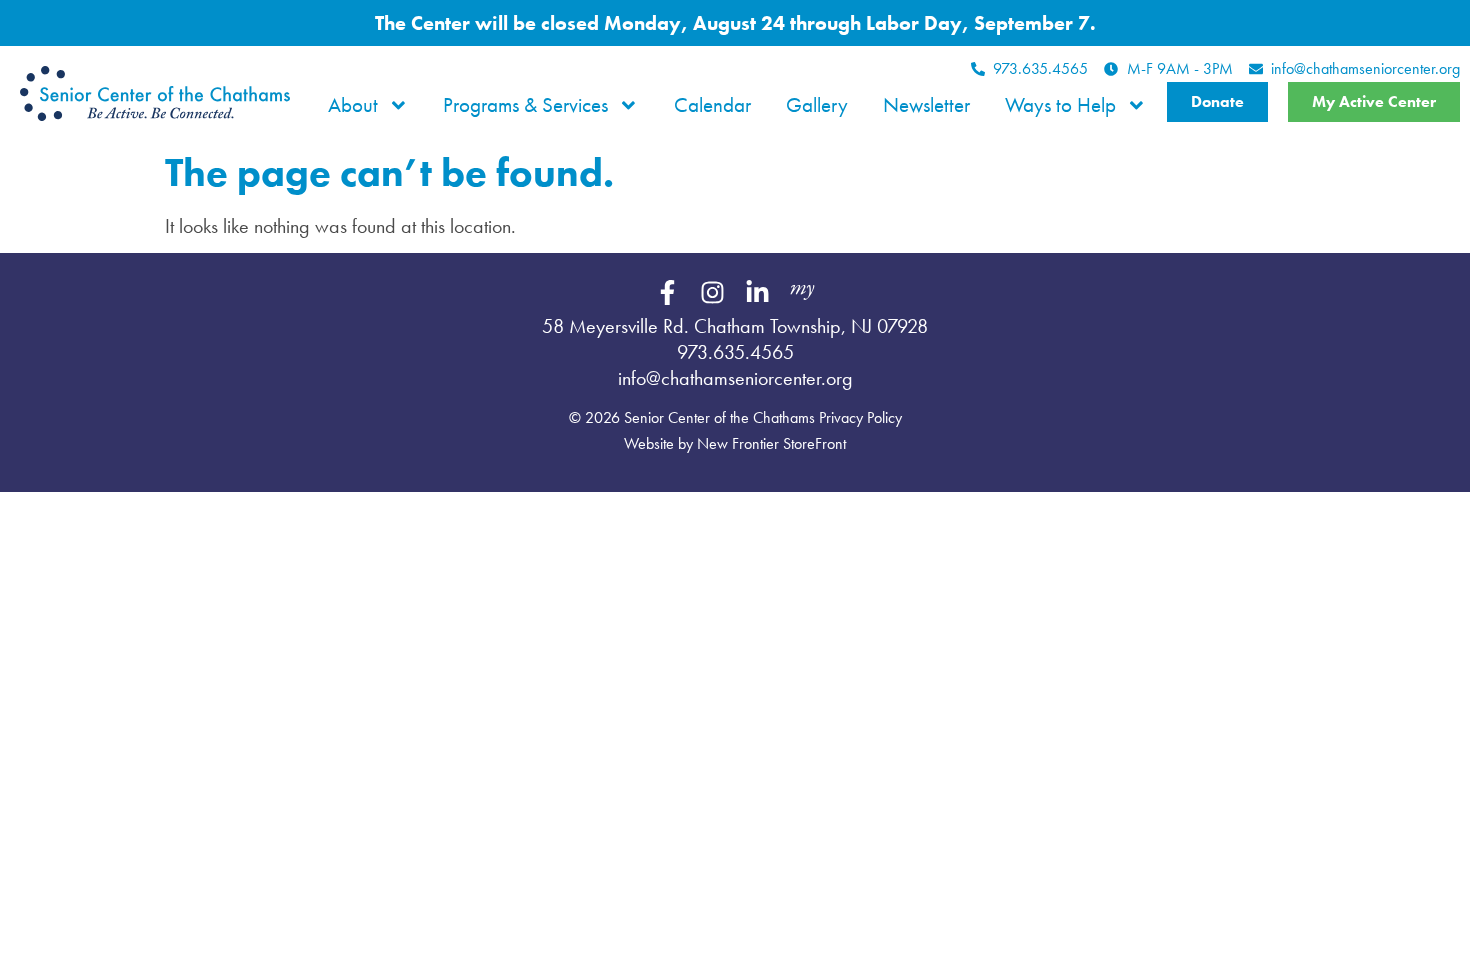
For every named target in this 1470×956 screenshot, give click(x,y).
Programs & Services (525, 105)
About (353, 105)
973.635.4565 (735, 352)
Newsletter (926, 105)
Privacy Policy (860, 417)
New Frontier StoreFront (771, 443)
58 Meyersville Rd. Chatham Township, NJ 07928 (735, 326)
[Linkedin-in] (758, 293)
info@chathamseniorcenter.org (735, 378)
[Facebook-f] (668, 293)
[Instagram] (713, 293)
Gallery (817, 105)
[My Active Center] (803, 293)
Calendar (712, 105)
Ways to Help (1060, 105)
